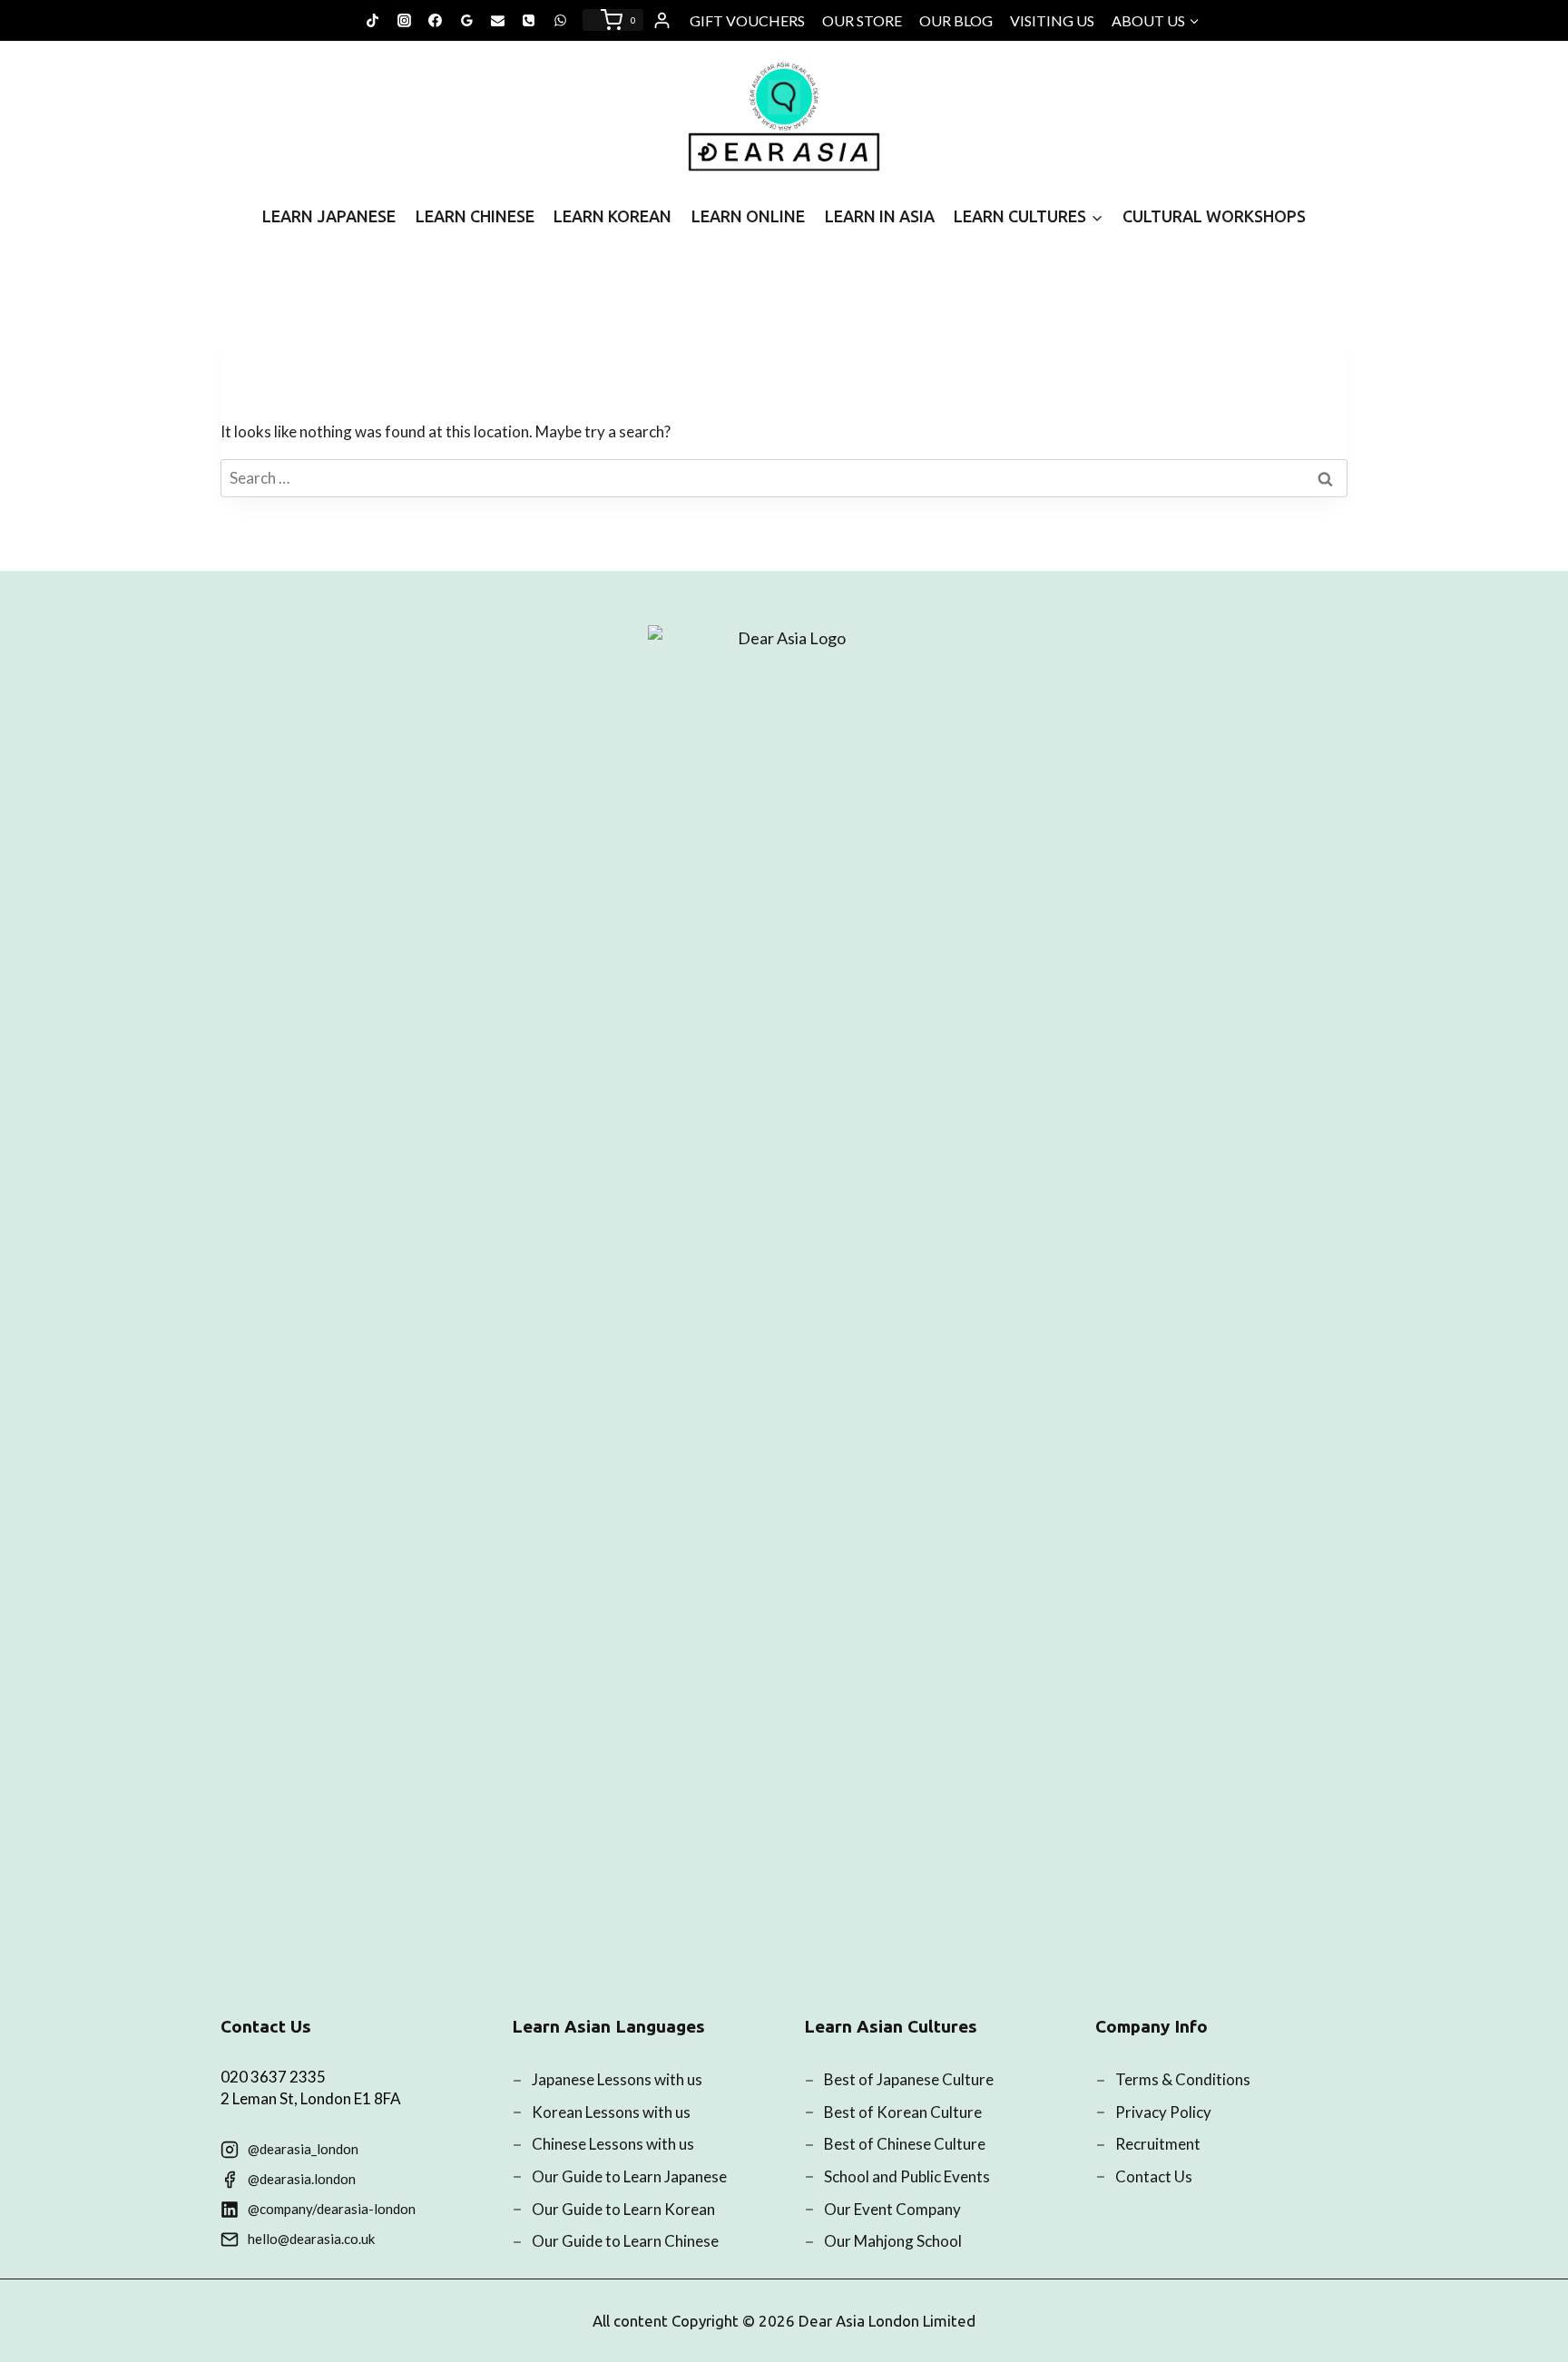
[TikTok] (373, 20)
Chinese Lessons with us (613, 2144)
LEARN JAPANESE (329, 216)
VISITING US (1052, 20)
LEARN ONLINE (748, 216)
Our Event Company (892, 2209)
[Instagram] (404, 20)
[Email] (498, 20)
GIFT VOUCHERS (747, 20)
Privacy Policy (1163, 2112)
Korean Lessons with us (611, 2112)
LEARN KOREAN (612, 216)
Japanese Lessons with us (617, 2079)
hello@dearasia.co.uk (311, 2239)
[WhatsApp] (560, 20)
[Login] (662, 21)
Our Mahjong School (893, 2241)
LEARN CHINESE (475, 216)
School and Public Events (907, 2176)
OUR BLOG (956, 20)
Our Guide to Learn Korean (623, 2209)
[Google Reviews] (466, 20)
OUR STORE (862, 20)
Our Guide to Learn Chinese (625, 2241)
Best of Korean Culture (903, 2112)
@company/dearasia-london (332, 2209)
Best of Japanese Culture (909, 2079)
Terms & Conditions (1183, 2079)
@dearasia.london (302, 2179)
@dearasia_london (303, 2149)
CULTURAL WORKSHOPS (1214, 216)
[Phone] (529, 20)
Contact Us (1154, 2176)
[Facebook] (436, 20)
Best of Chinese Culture (905, 2144)
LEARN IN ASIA (880, 216)
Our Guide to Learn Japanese (629, 2176)
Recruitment (1158, 2144)
